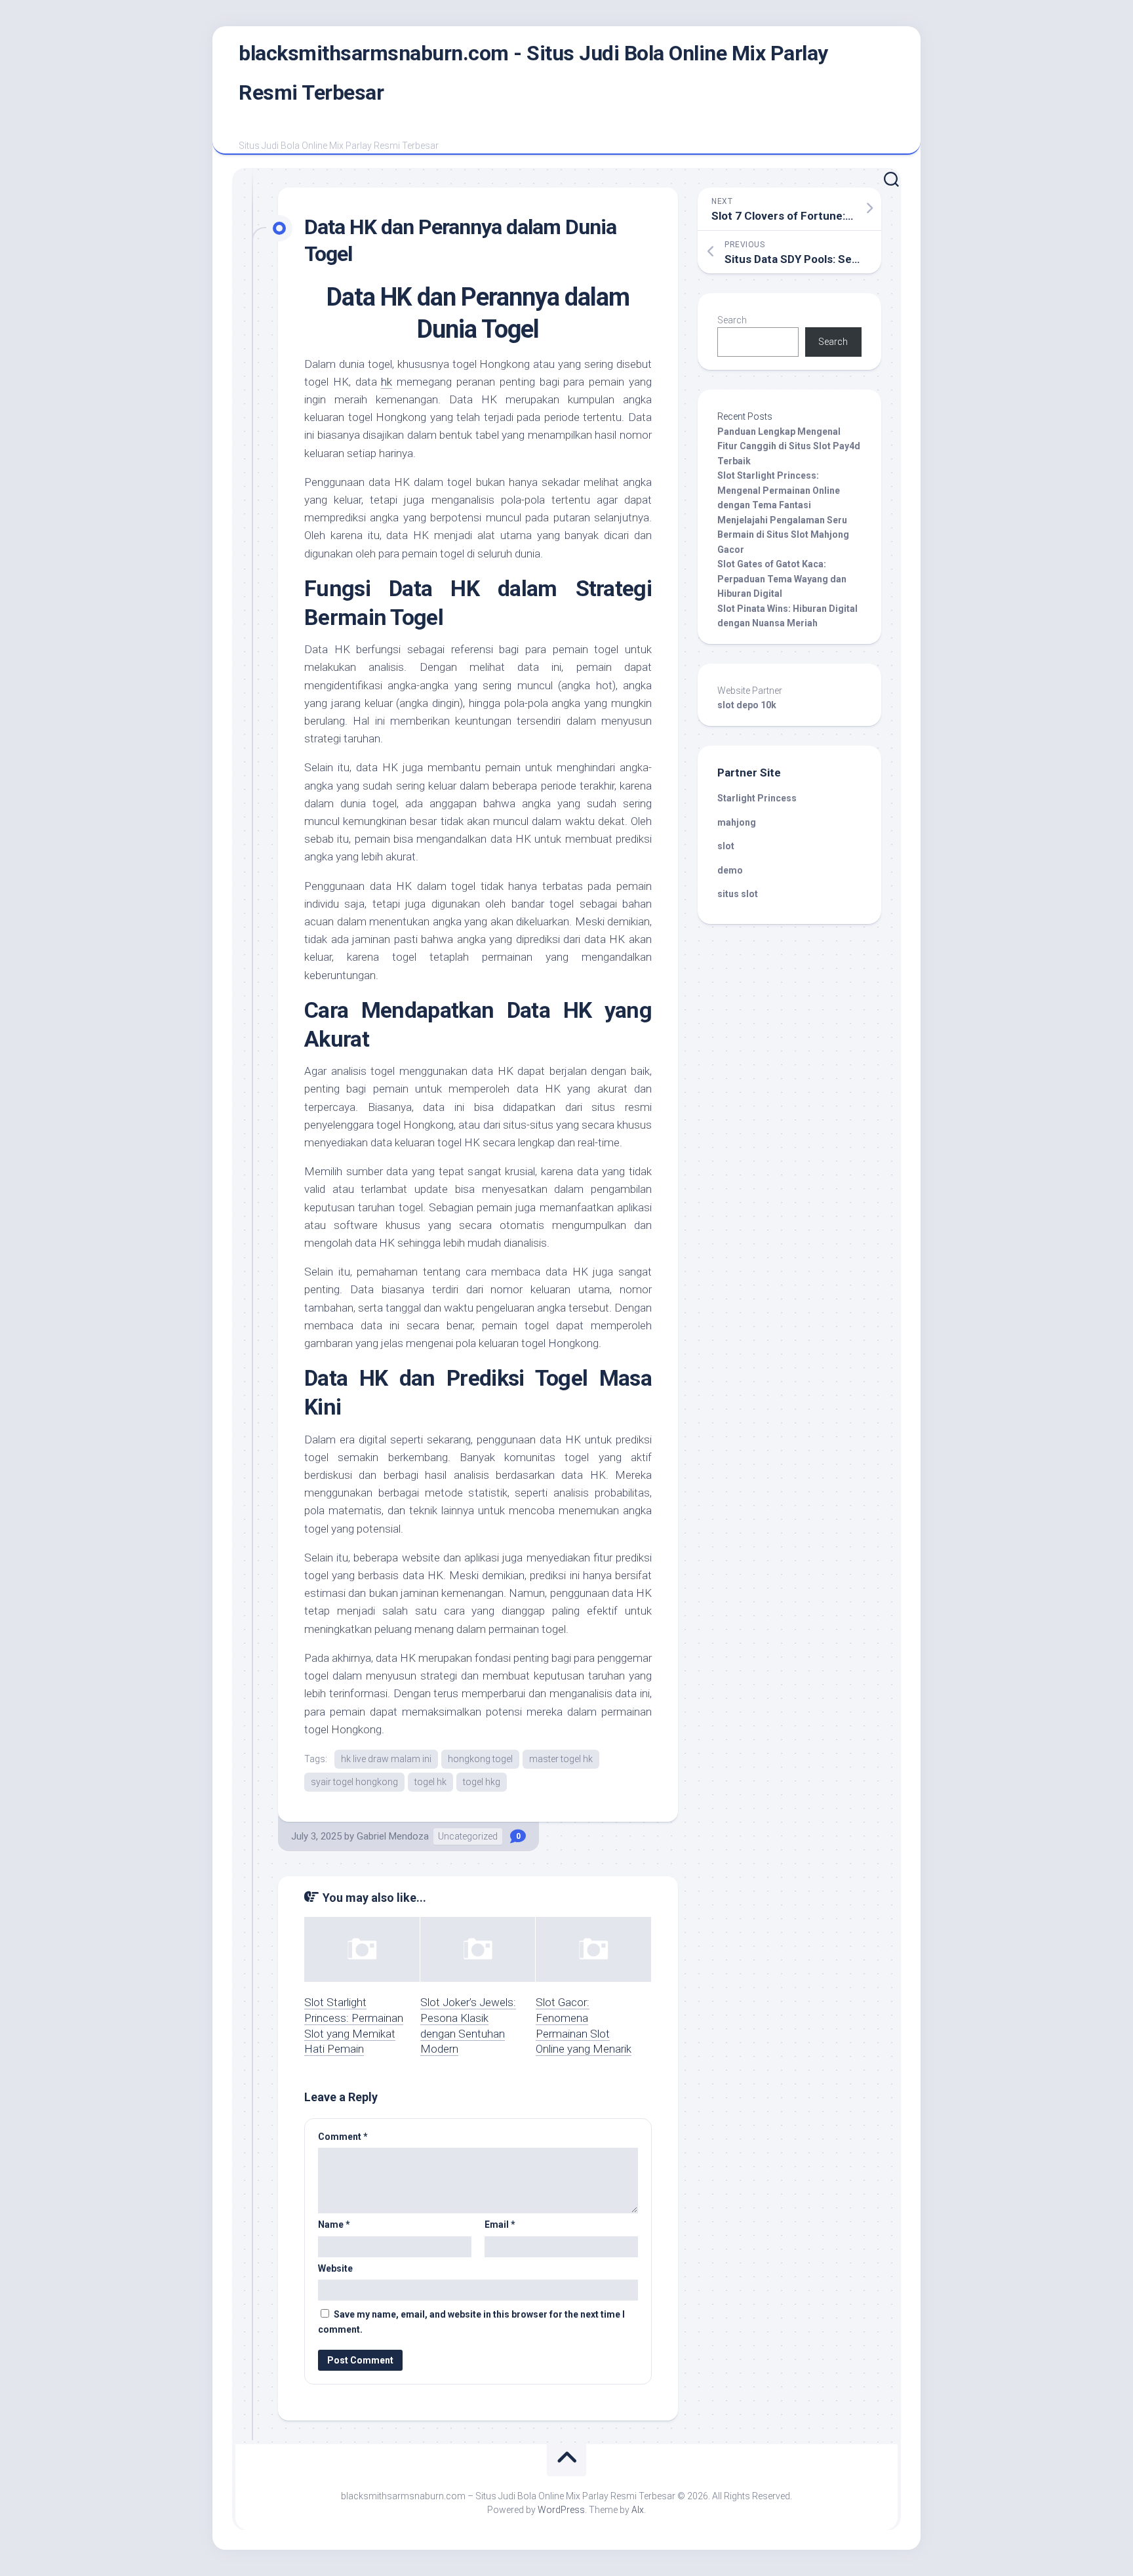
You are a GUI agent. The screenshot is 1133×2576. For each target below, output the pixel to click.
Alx (638, 2510)
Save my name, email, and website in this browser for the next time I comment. (471, 2322)
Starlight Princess (757, 798)
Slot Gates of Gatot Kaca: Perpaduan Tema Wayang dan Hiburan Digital (782, 579)
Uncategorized (468, 1836)
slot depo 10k (747, 705)
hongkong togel (480, 1759)
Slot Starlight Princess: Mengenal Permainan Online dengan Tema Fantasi (779, 490)
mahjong (737, 822)
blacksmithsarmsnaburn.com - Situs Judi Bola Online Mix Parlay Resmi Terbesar (533, 73)
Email (500, 2224)
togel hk (430, 1782)
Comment (343, 2137)
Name (334, 2224)
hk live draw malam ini (386, 1759)
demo (730, 870)
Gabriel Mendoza (393, 1836)
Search (732, 320)
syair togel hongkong (354, 1782)
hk (387, 382)
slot (726, 846)
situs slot (738, 894)
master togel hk (561, 1759)
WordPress (561, 2510)
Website (335, 2268)
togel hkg (482, 1782)
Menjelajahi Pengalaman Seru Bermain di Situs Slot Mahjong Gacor (783, 535)
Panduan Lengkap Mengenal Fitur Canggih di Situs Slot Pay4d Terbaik (789, 446)
